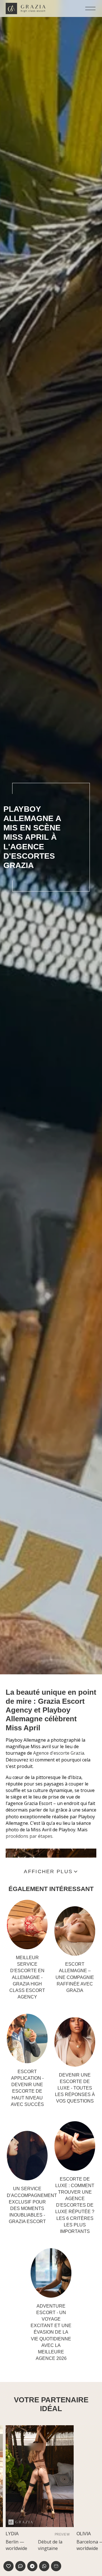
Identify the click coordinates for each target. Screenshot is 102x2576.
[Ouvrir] (90, 8)
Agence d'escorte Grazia (59, 1753)
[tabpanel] (60, 2488)
